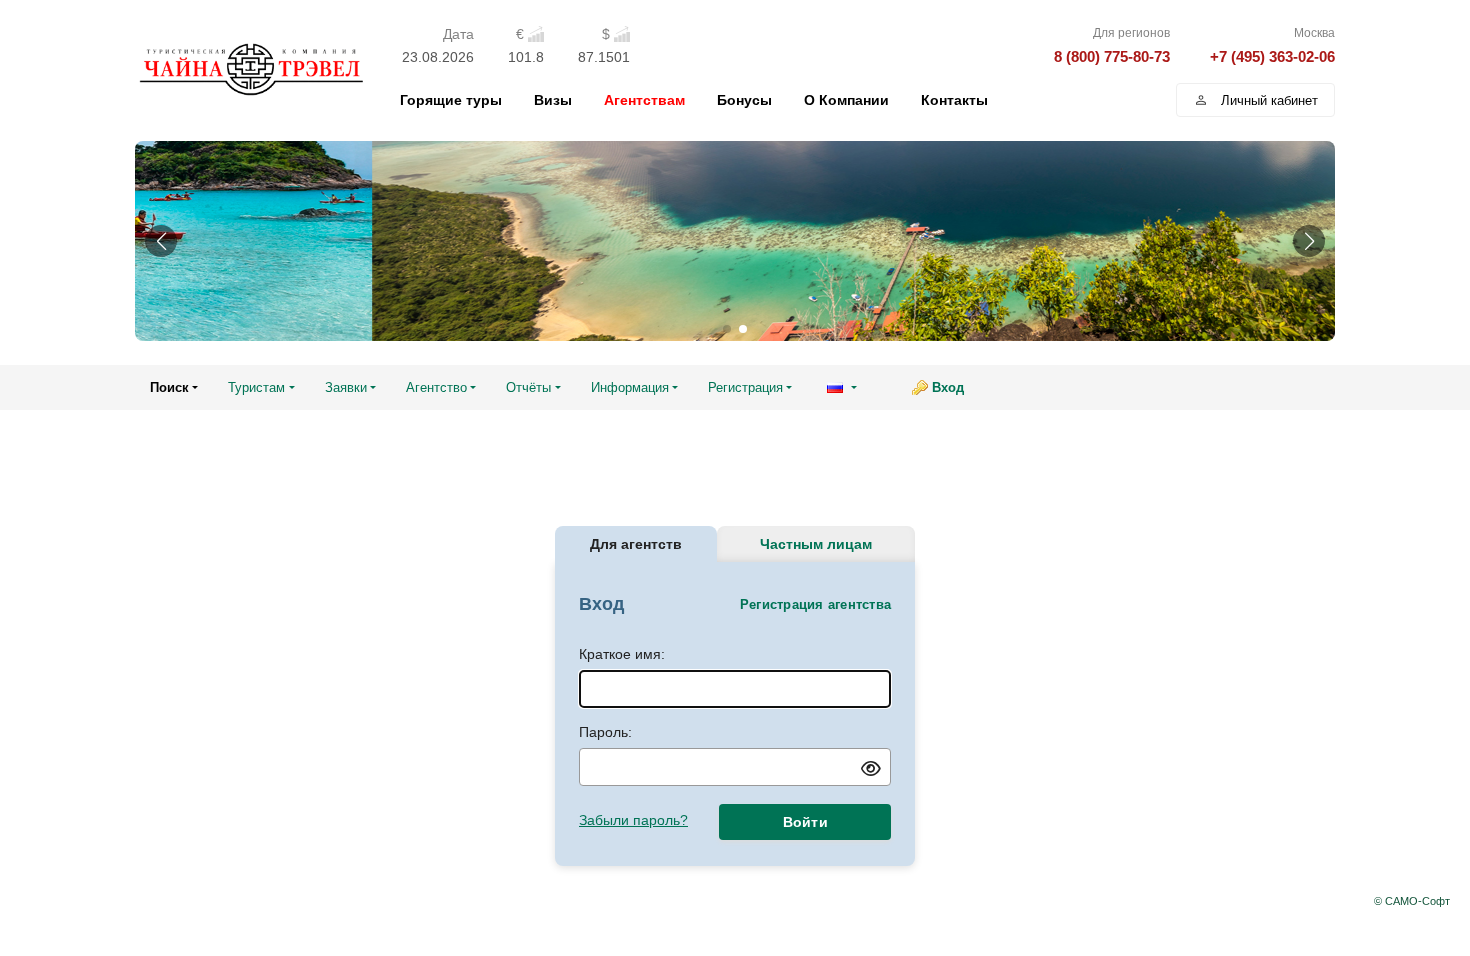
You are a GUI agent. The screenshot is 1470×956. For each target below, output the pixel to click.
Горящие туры (451, 100)
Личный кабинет (1269, 100)
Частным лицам (816, 544)
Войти (805, 822)
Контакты (954, 100)
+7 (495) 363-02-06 (1272, 56)
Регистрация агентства (815, 604)
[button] (161, 241)
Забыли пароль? (633, 820)
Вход (948, 387)
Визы (553, 100)
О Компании (846, 100)
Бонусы (744, 100)
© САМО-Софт (1412, 901)
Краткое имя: (622, 654)
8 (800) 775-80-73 (1112, 56)
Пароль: (605, 732)
